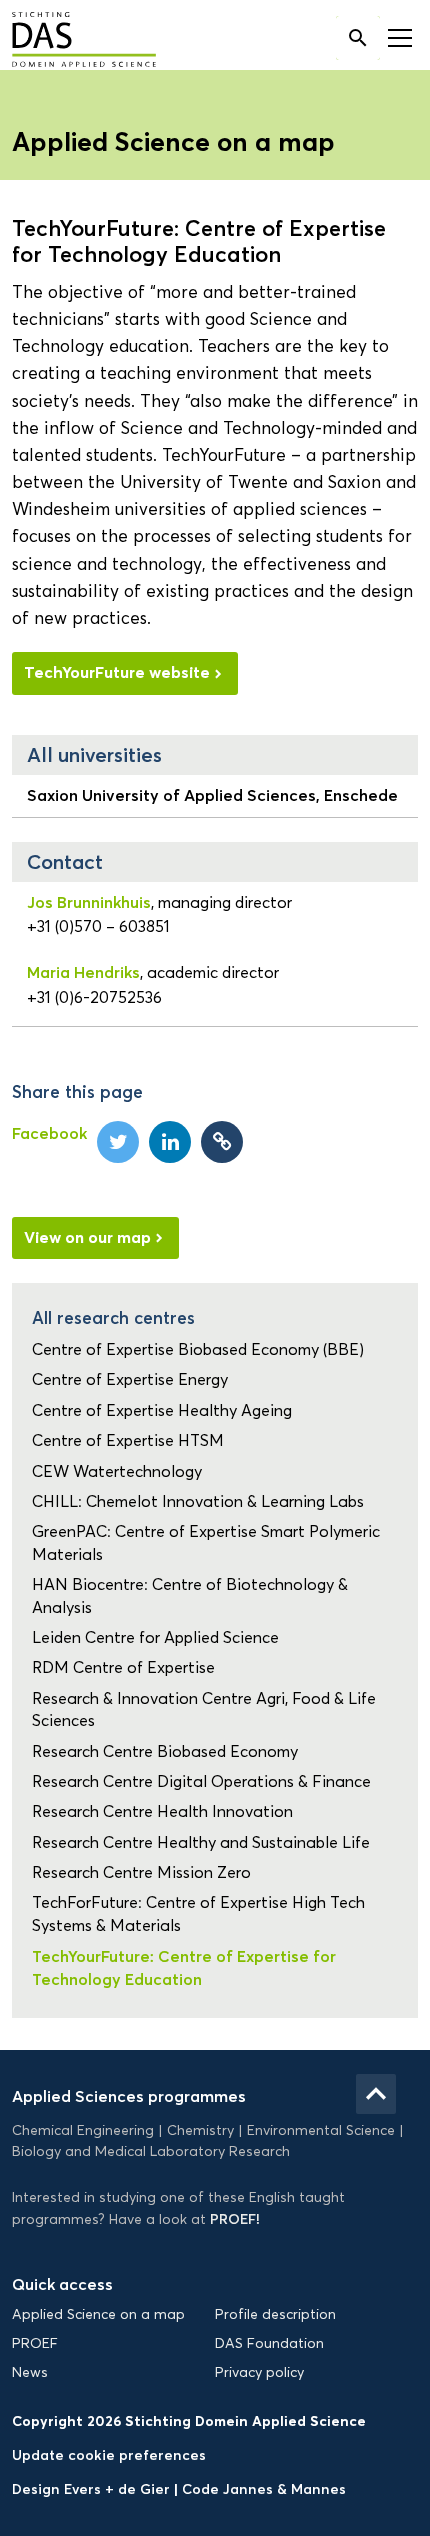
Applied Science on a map (98, 2314)
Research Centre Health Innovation (162, 1811)
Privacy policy (259, 2372)
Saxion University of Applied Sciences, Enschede (212, 795)
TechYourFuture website (117, 672)
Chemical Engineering (83, 2130)
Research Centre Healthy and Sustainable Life (201, 1842)
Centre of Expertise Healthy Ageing (162, 1410)
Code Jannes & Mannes (264, 2489)
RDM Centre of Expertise (123, 1667)
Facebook (49, 1133)
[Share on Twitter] (118, 1142)
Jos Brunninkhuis (89, 902)
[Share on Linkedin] (170, 1142)
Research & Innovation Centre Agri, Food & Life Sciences (204, 1709)
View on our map (87, 1237)
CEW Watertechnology (117, 1471)
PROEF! (235, 2219)
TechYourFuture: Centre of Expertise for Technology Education (184, 1967)
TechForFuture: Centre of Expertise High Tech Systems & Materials (198, 1913)
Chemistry (200, 2130)
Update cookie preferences (109, 2455)
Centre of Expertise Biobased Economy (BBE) (198, 1349)
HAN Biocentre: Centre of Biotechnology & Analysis (190, 1595)
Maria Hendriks (83, 972)
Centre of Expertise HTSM (128, 1440)
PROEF (35, 2343)
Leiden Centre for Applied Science (155, 1637)
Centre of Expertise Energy (130, 1379)
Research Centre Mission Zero (141, 1872)
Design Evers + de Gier (93, 2489)
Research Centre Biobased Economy (165, 1751)
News (30, 2372)
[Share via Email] (222, 1142)
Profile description (275, 2314)
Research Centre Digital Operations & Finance (201, 1781)
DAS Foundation (269, 2343)
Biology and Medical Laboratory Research (151, 2151)
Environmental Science (321, 2130)
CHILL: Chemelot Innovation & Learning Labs (198, 1501)
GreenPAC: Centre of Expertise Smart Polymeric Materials (206, 1542)
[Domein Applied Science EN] (69, 41)
